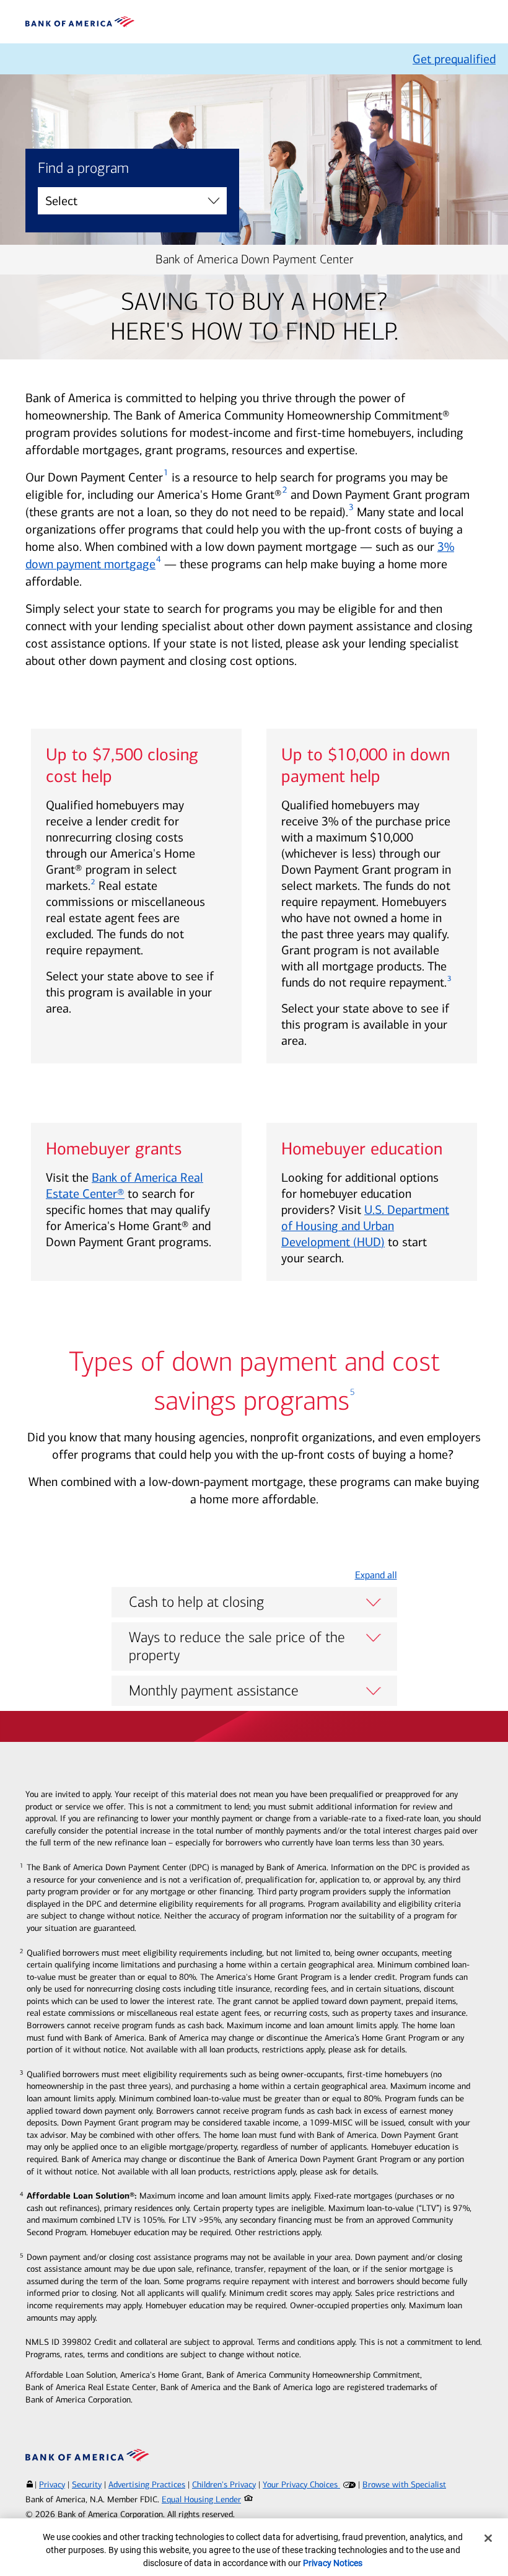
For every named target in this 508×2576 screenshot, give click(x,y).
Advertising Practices (147, 2485)
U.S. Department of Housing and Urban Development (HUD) (365, 1226)
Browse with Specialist (404, 2485)
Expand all (376, 1575)
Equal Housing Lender (201, 2499)
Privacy (52, 2485)
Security (87, 2485)
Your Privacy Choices (301, 2485)
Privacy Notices (333, 2563)
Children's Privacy (224, 2485)
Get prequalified (454, 59)
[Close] (488, 2538)
